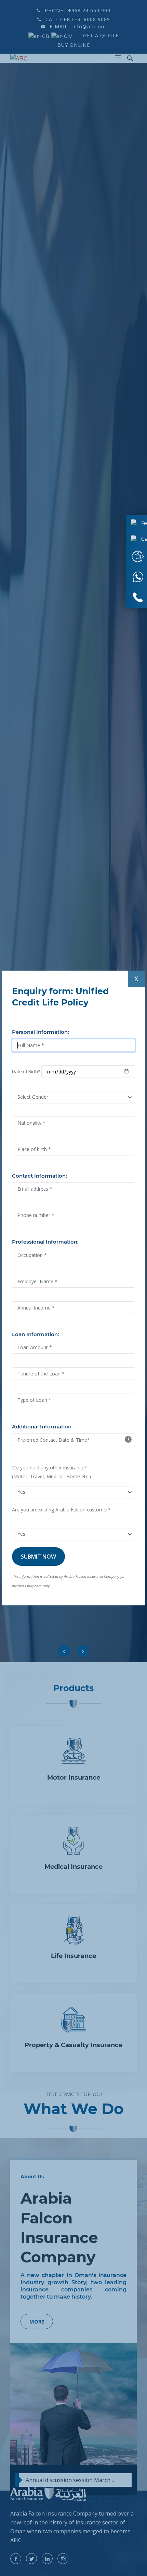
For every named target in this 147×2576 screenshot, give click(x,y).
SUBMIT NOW (38, 1557)
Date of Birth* (26, 1071)
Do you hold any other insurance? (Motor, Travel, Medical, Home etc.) (51, 1472)
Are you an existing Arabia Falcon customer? (61, 1510)
